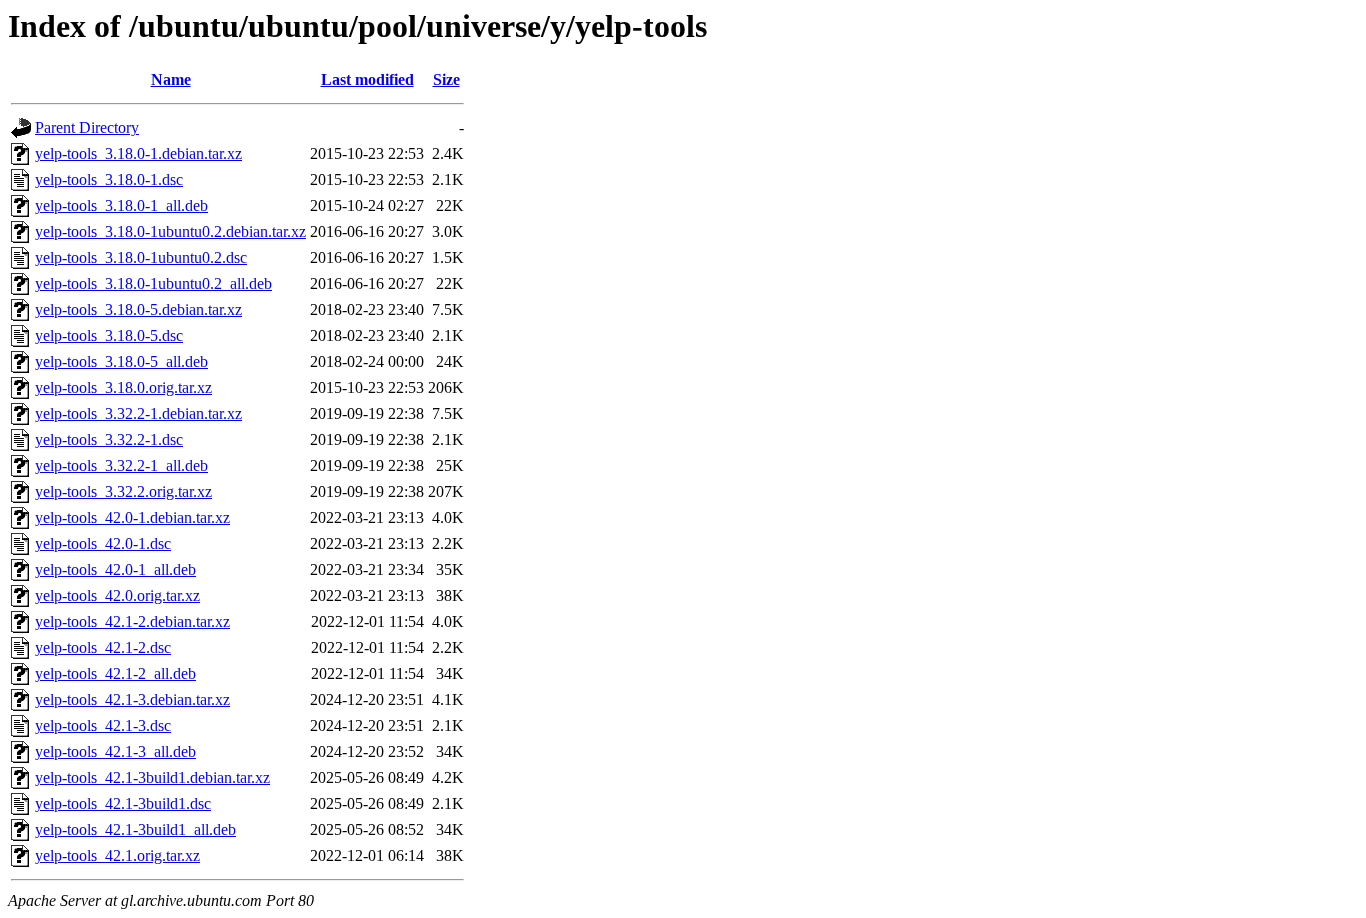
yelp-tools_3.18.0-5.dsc (109, 335)
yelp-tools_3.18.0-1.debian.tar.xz (138, 153)
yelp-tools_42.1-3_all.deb (115, 751)
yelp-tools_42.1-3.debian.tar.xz (132, 699)
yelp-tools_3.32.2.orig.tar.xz (123, 491)
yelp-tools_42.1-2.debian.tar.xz (132, 621)
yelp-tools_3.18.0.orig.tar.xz (123, 387)
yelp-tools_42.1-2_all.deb (115, 673)
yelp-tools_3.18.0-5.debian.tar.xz (138, 309)
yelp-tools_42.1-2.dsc (103, 647)
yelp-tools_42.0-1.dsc (103, 543)
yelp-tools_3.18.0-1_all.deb (121, 205)
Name (171, 79)
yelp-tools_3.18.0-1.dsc (109, 179)
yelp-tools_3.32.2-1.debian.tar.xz (138, 413)
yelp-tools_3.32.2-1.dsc (109, 439)
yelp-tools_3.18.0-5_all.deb (121, 361)
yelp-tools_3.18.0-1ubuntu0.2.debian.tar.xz (170, 231)
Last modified (367, 79)
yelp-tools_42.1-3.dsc (103, 725)
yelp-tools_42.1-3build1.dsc (123, 803)
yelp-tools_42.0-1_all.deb (115, 569)
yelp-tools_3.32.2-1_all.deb (121, 465)
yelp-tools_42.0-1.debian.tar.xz (132, 517)
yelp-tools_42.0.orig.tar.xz (117, 595)
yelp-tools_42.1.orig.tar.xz (117, 855)
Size (446, 79)
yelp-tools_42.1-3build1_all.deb (135, 829)
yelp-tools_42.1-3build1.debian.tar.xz (152, 777)
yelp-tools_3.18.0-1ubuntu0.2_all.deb (153, 283)
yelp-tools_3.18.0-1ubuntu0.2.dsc (141, 257)
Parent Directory (87, 127)
